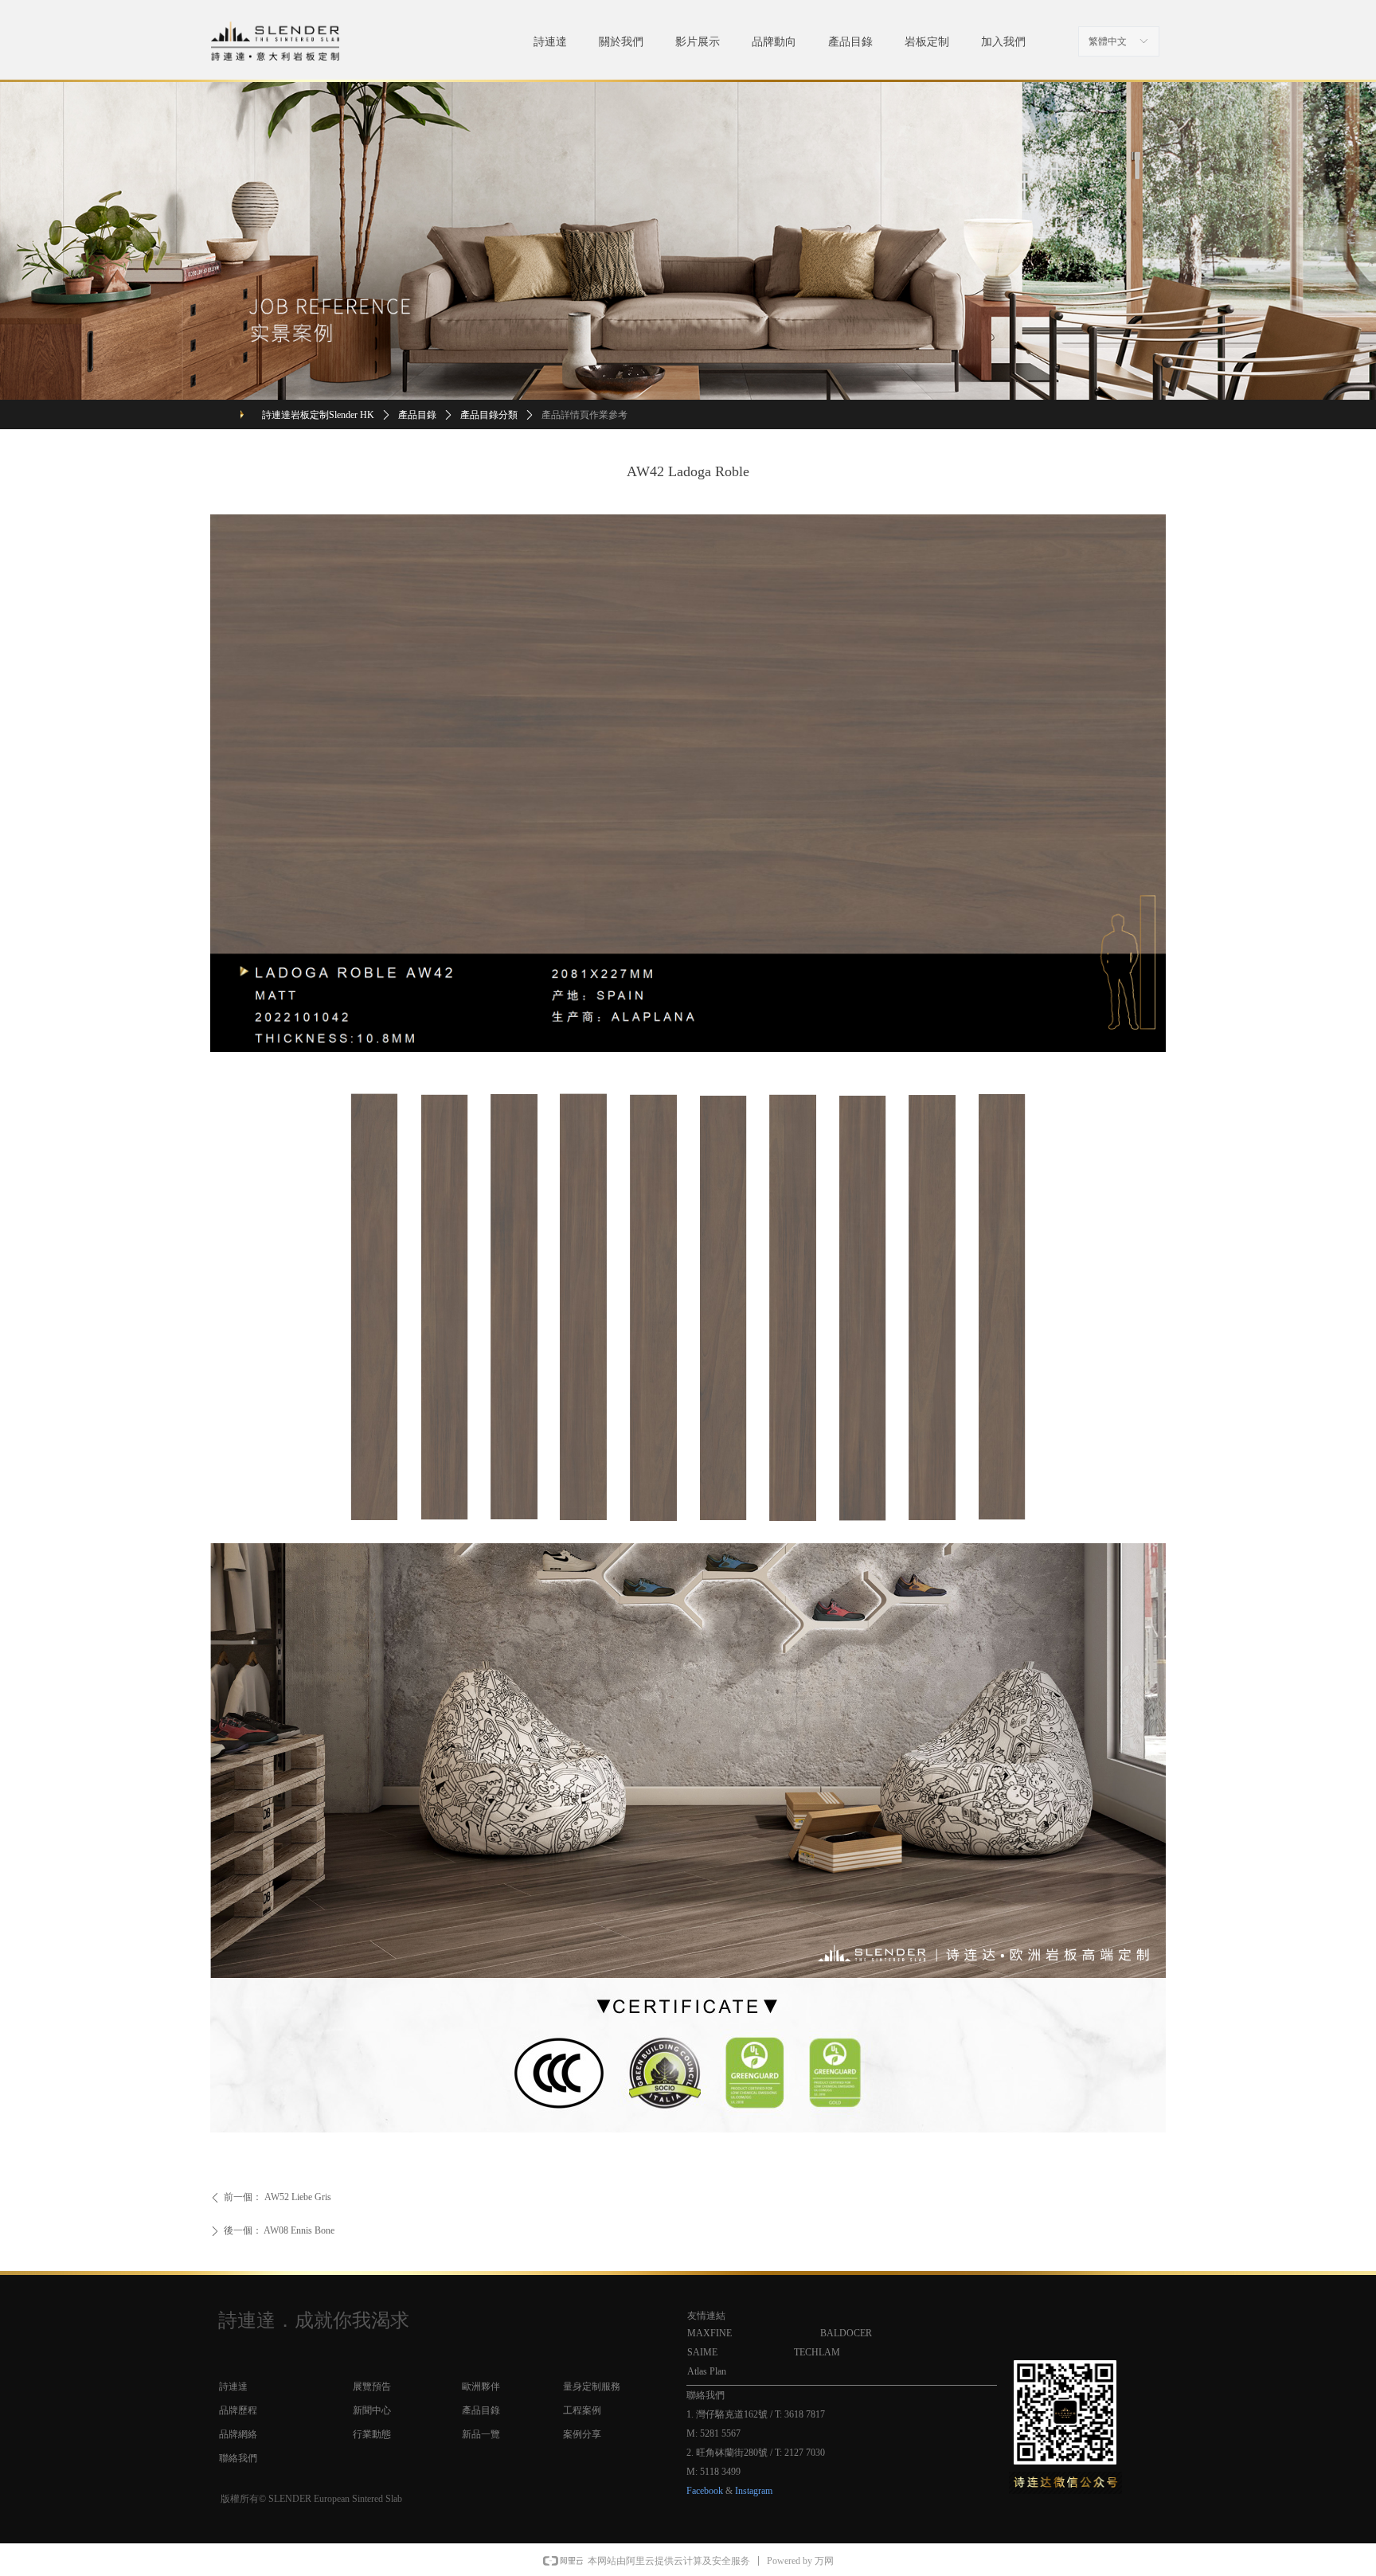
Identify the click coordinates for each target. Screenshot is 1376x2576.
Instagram (754, 2491)
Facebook (705, 2491)
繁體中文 (1108, 41)
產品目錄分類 (489, 415)
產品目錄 (417, 415)
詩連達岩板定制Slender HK (318, 415)
